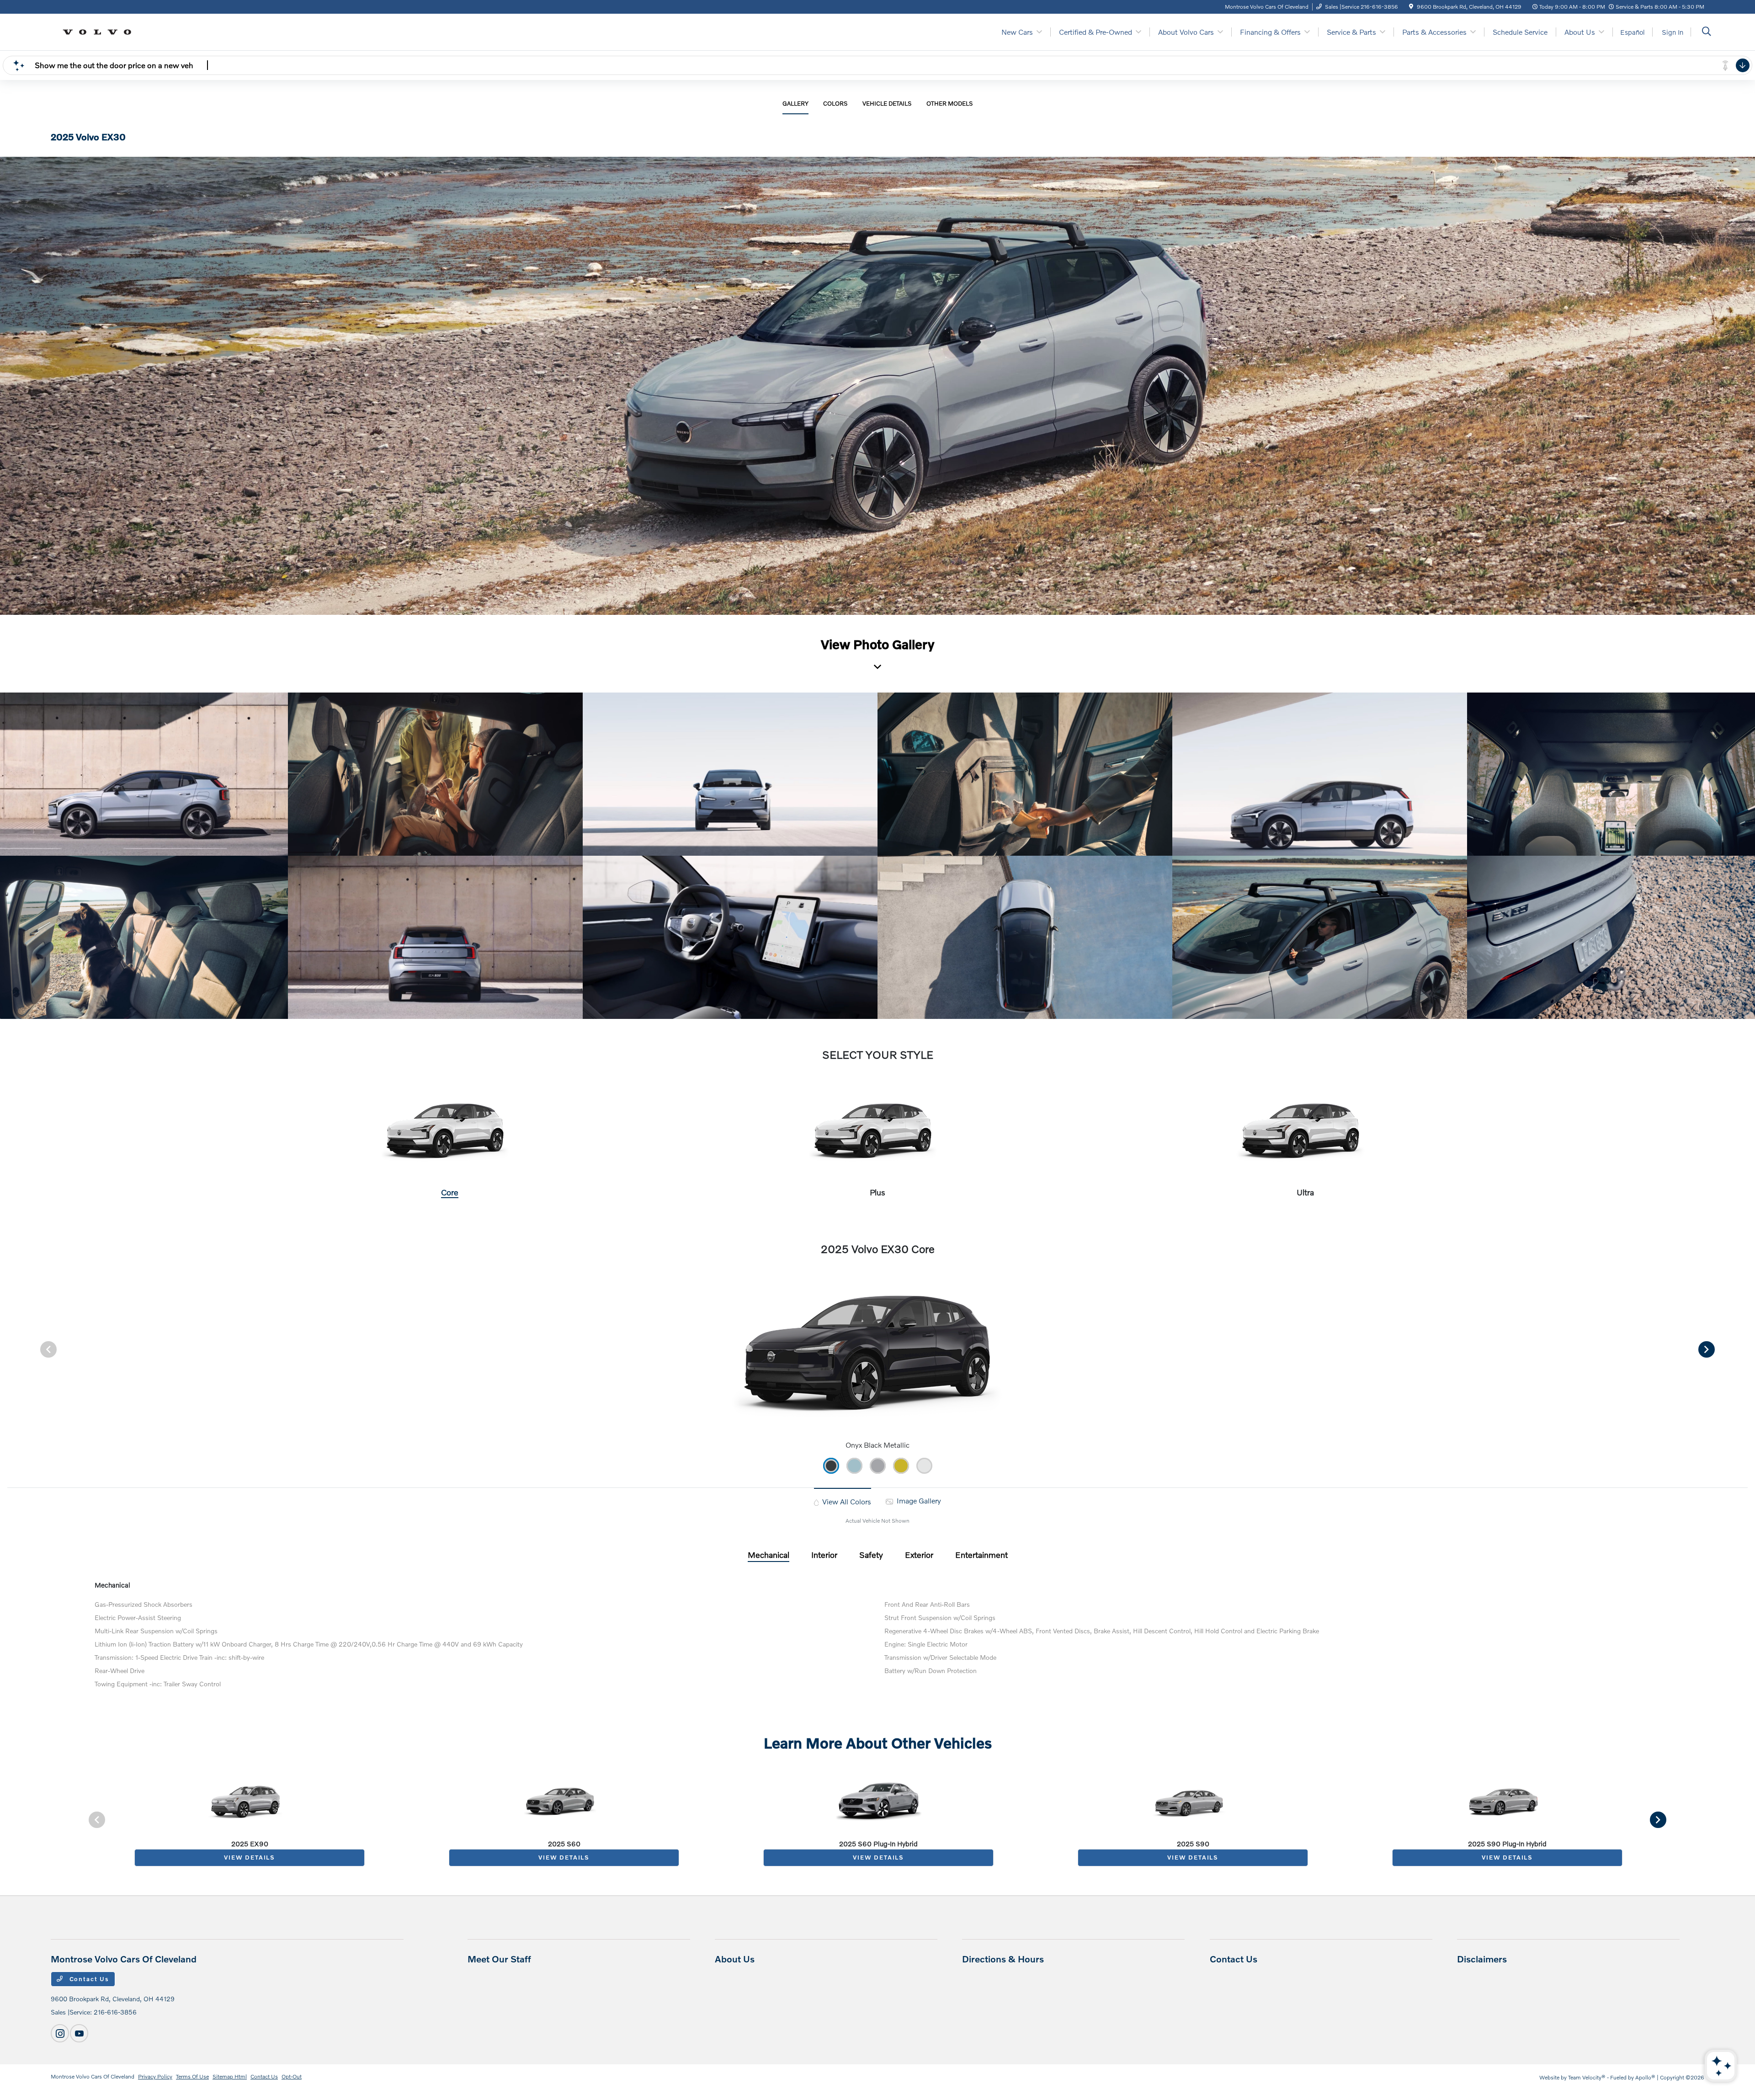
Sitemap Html (230, 2076)
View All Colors (846, 1501)
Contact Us (88, 1979)
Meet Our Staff (499, 1959)
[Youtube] (79, 2033)
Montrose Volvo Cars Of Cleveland (93, 2076)
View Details (250, 1857)
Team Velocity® (1587, 2077)
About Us (735, 1959)
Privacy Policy (155, 2076)
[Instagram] (60, 2033)
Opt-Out (292, 2076)
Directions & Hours (1003, 1959)
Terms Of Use (192, 2076)
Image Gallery (918, 1500)
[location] (1411, 7)
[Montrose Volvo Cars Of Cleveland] (100, 31)
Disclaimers (1482, 1959)
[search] (1707, 32)
